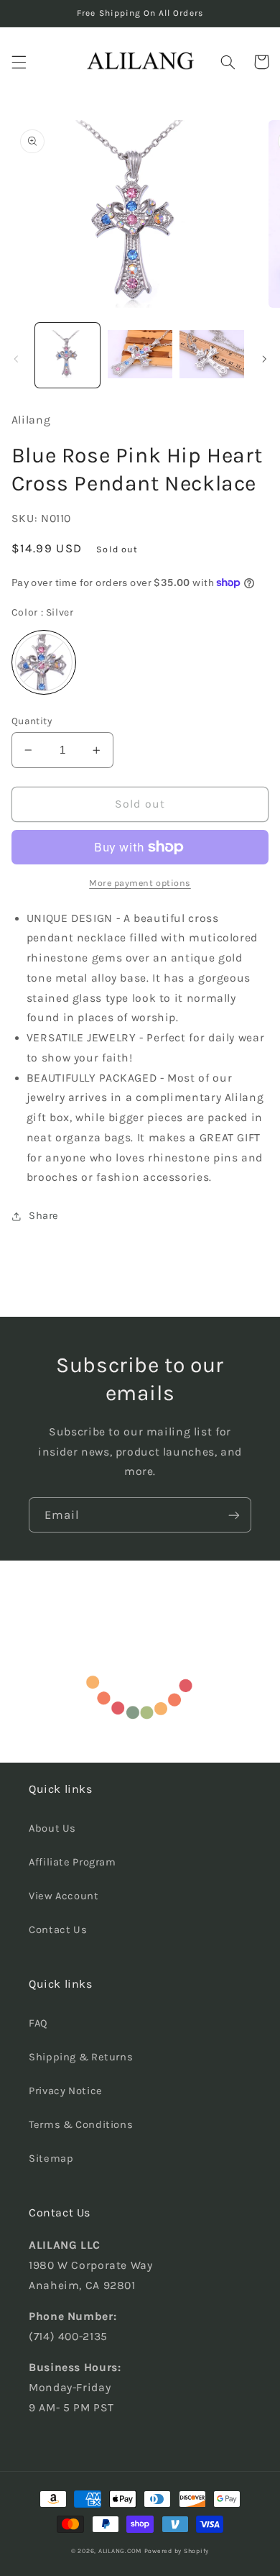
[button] (19, 62)
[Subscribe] (234, 1515)
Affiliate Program (73, 1862)
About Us (52, 1828)
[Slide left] (16, 359)
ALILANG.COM (120, 2551)
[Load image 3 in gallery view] (212, 355)
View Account (64, 1896)
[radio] (44, 662)
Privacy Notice (66, 2091)
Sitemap (51, 2159)
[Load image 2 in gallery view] (140, 355)
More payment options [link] (140, 883)
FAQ (38, 2023)
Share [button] (44, 1216)
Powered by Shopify (177, 2551)
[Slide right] (264, 359)
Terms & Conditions (81, 2125)
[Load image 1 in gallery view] (67, 355)
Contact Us (58, 1930)
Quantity (32, 721)
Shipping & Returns (81, 2057)
